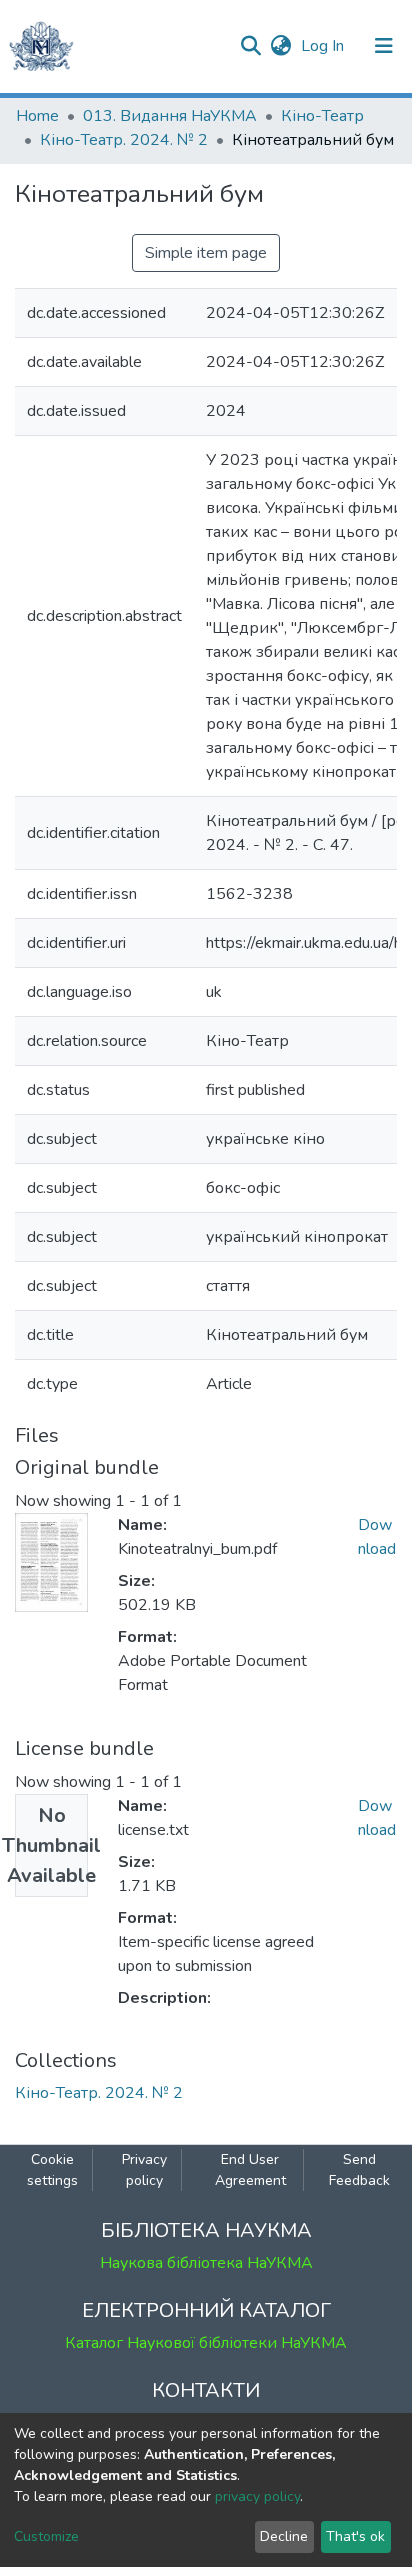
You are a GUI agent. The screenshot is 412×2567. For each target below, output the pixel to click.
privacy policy (257, 2496)
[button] (280, 46)
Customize (46, 2536)
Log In (324, 46)
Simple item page (206, 253)
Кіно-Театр (322, 116)
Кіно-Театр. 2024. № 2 (124, 140)
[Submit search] (250, 46)
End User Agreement (250, 2170)
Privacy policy (144, 2170)
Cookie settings (52, 2170)
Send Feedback (359, 2170)
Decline (284, 2536)
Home (37, 116)
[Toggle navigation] (384, 46)
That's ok (355, 2536)
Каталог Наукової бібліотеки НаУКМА (206, 2343)
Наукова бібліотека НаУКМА (206, 2263)
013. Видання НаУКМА (170, 116)
